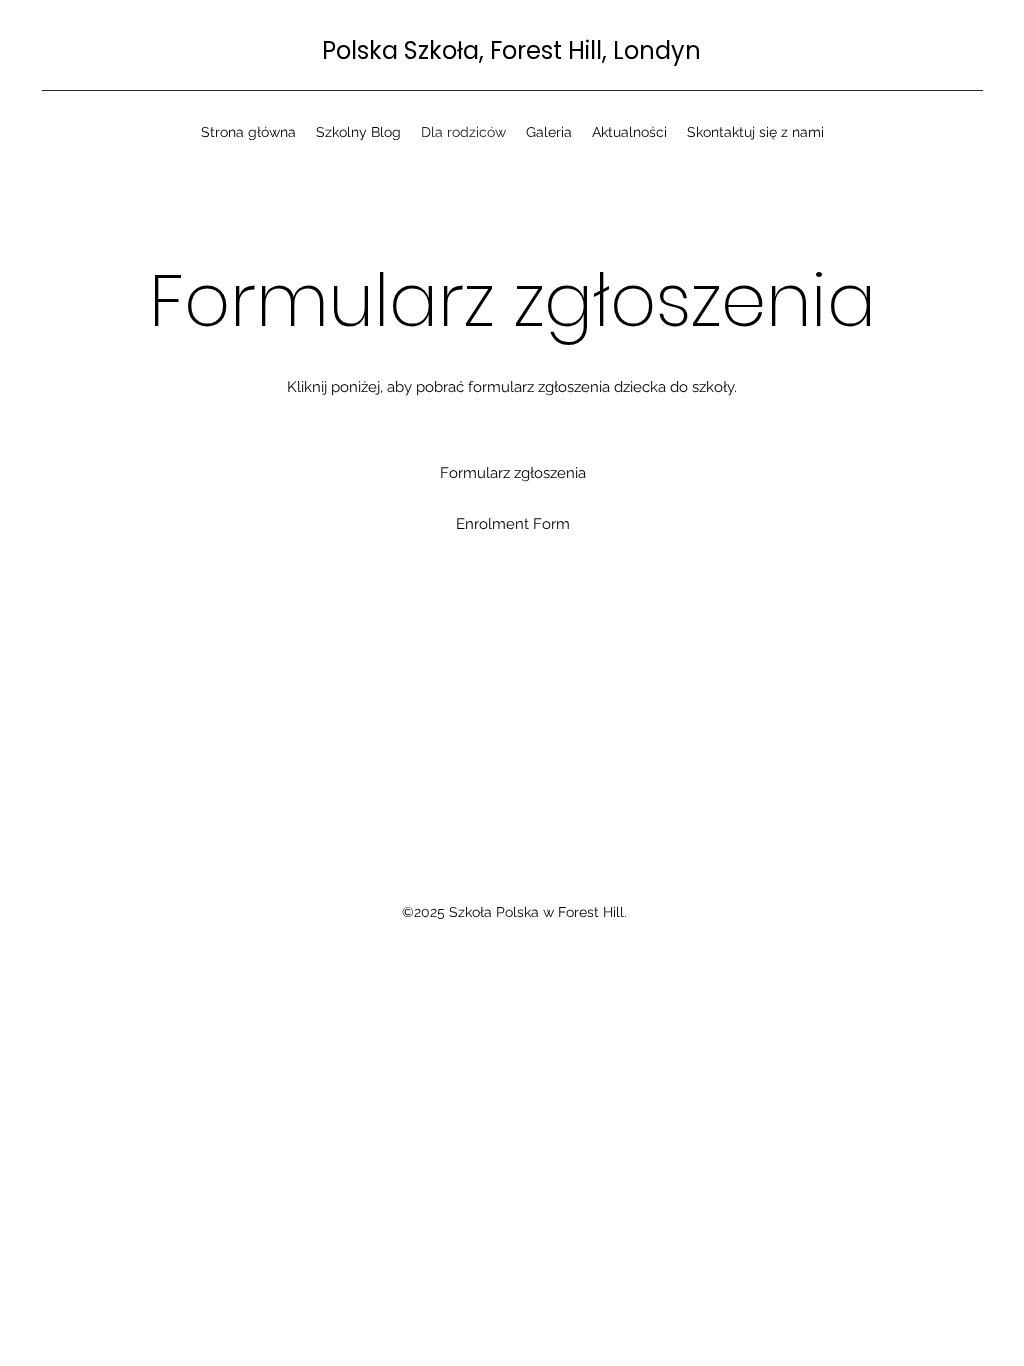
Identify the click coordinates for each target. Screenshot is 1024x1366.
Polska (363, 50)
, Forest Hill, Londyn (590, 50)
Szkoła (441, 50)
